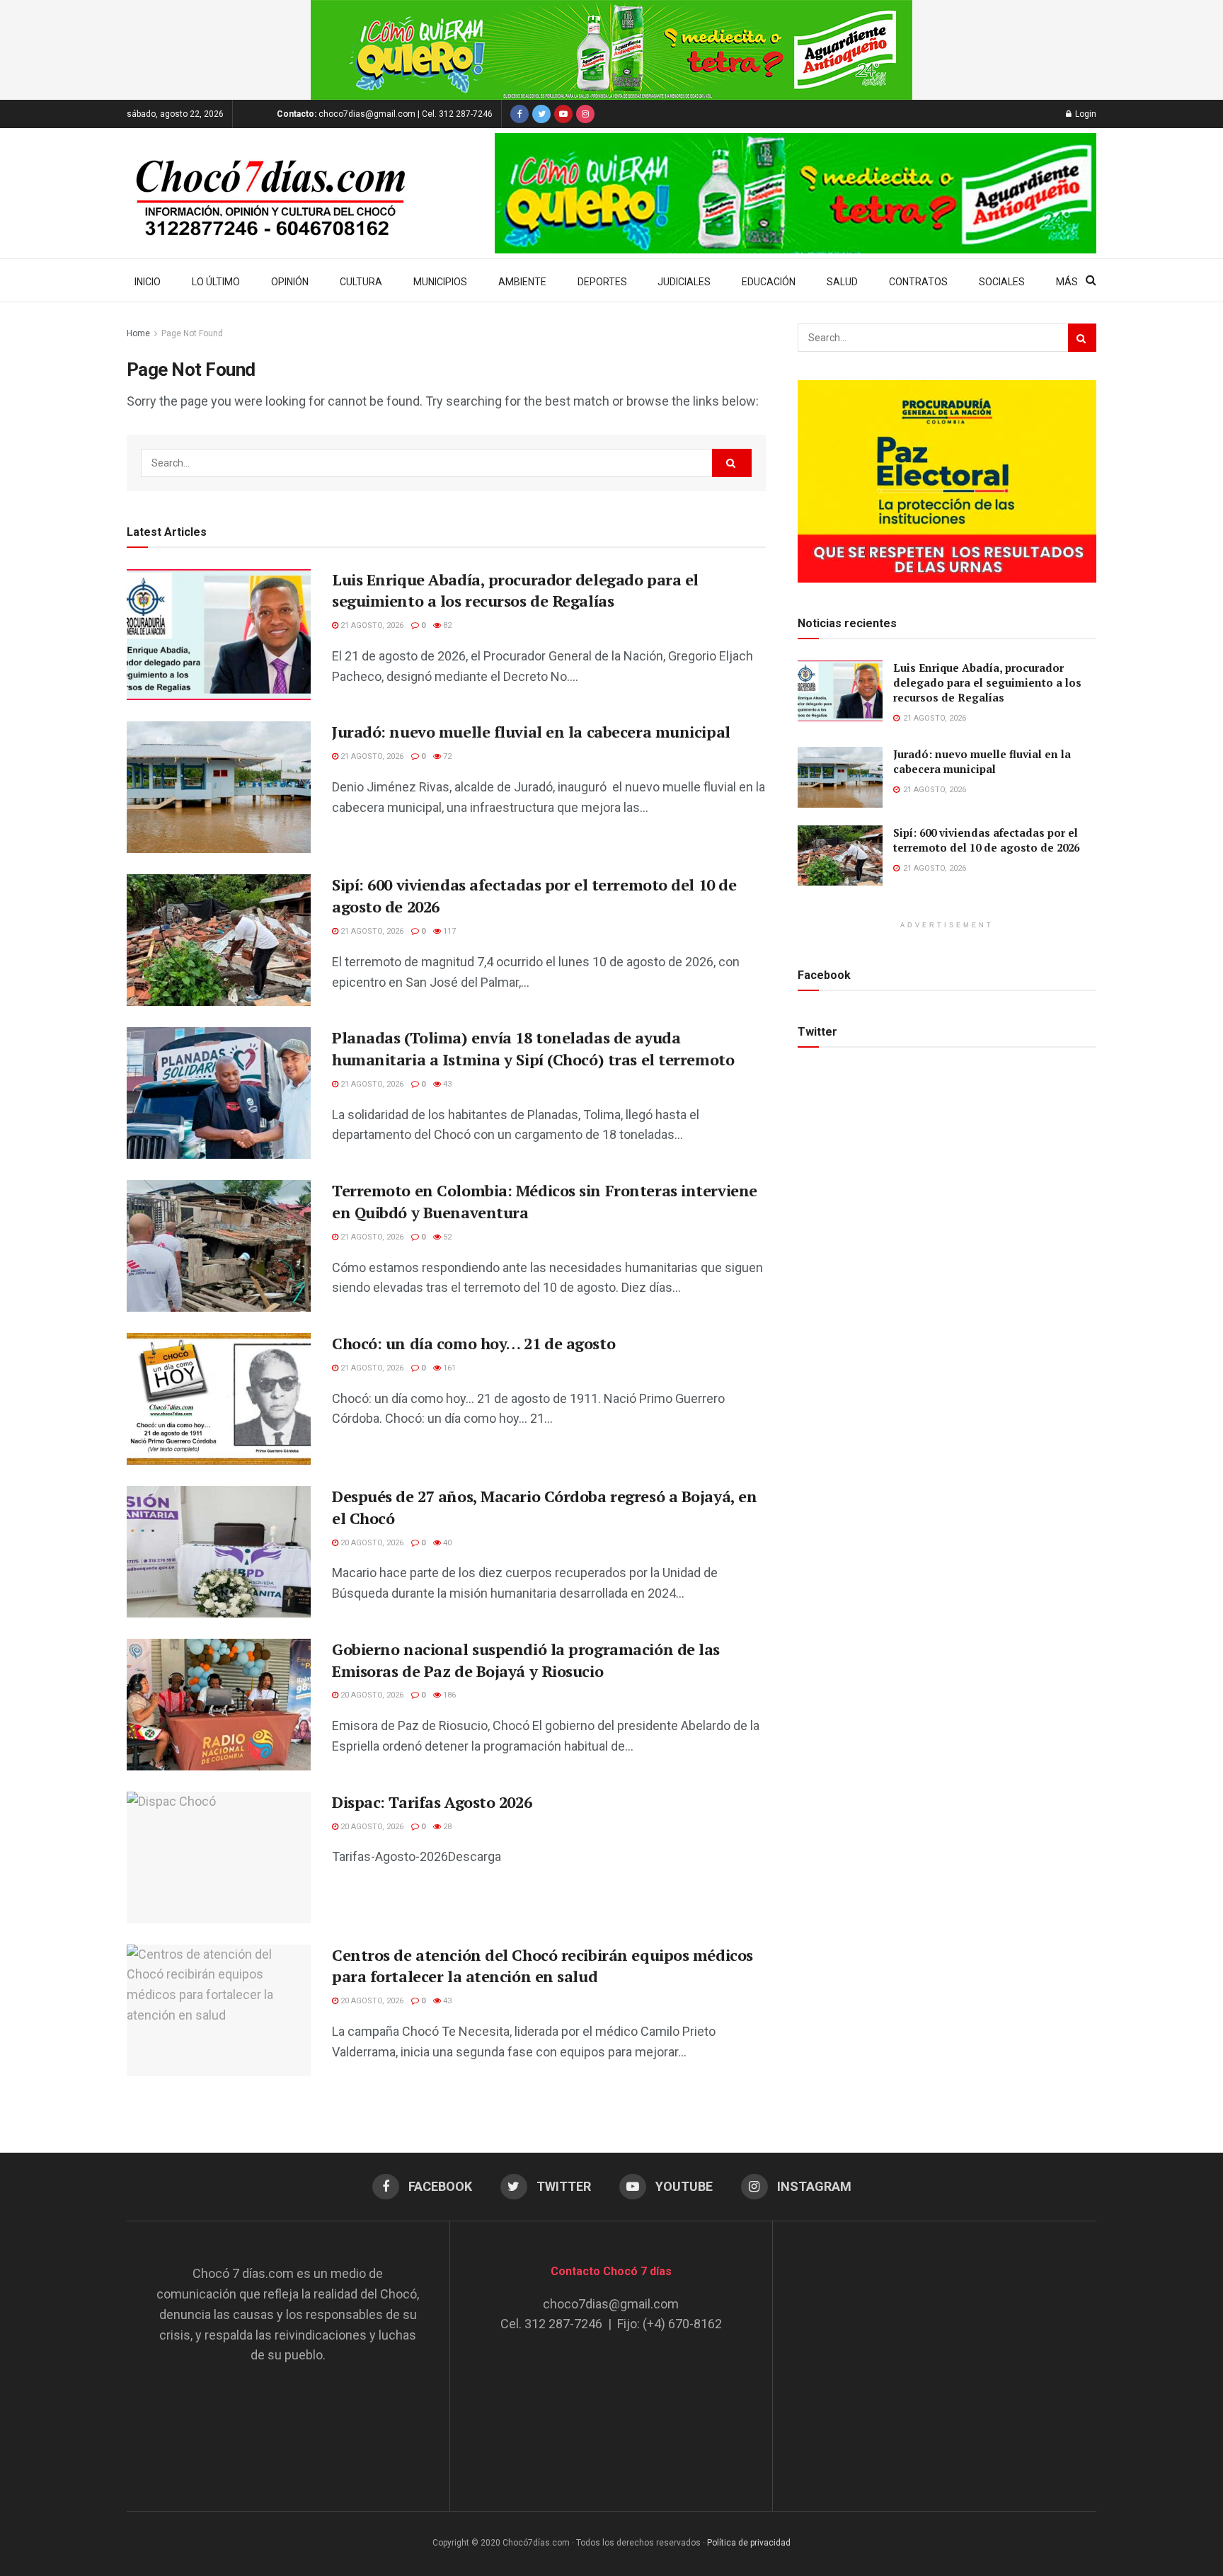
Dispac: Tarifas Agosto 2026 (432, 1802)
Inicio (148, 282)
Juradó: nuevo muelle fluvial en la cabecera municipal (531, 732)
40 (446, 1543)
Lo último (216, 282)
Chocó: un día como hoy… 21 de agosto (473, 1343)
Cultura (361, 282)
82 (446, 625)
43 (446, 1084)
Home (138, 333)
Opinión (290, 282)
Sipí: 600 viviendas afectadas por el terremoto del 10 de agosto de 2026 (986, 840)
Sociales (1002, 282)
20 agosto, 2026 (371, 1543)
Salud (842, 282)
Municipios (440, 282)
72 (446, 756)
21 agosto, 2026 (371, 625)
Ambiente (522, 282)
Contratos (918, 282)
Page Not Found (192, 333)
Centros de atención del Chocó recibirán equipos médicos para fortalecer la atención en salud (542, 1966)
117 (448, 931)
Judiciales (684, 282)
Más (1067, 282)
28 (446, 1827)
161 (448, 1368)
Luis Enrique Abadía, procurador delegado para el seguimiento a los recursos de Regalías (515, 590)
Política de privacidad (749, 2543)
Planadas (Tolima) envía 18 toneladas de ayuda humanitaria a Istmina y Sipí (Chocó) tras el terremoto (533, 1048)
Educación (769, 282)
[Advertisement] (935, 2352)
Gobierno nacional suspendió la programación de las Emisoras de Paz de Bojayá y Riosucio (526, 1660)
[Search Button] (732, 463)
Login (1085, 114)
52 (446, 1237)
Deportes (602, 282)
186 (448, 1695)
